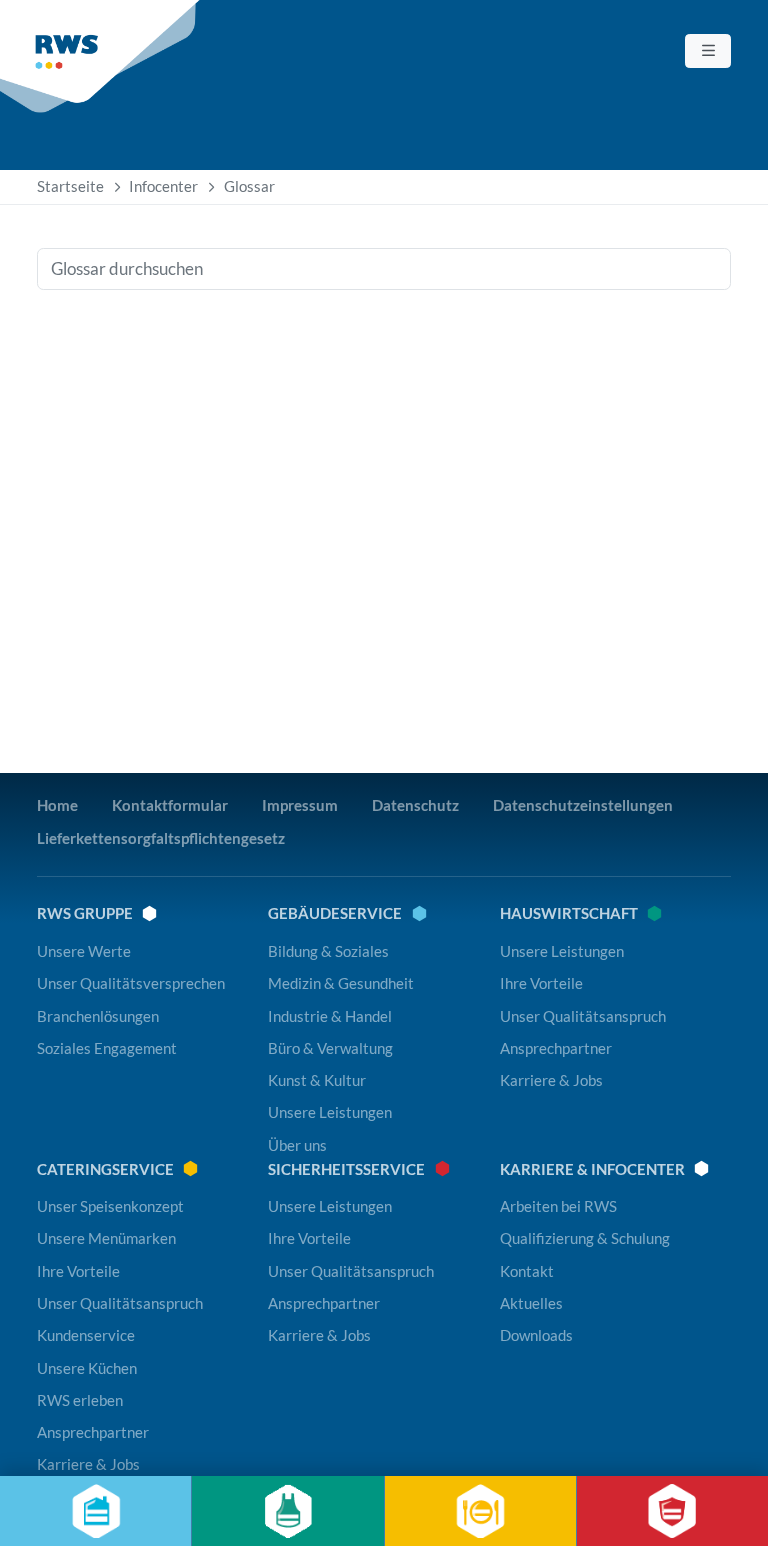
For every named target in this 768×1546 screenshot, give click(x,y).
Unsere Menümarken (106, 1238)
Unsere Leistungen (330, 1112)
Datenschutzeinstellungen (583, 805)
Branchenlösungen (98, 1016)
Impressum (300, 805)
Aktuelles (531, 1303)
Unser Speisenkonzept (110, 1206)
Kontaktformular (170, 805)
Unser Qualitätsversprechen (131, 983)
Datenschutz (415, 805)
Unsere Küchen (87, 1368)
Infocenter (163, 186)
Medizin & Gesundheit (341, 983)
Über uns (297, 1145)
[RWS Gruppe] (102, 56)
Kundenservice (86, 1335)
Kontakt (527, 1271)
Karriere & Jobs (551, 1080)
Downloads (536, 1335)
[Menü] (708, 51)
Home (57, 805)
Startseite (70, 186)
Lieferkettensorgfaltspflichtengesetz (161, 838)
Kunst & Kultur (317, 1080)
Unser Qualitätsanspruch (583, 1016)
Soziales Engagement (107, 1048)
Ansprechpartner (556, 1048)
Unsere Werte (84, 951)
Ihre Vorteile (541, 983)
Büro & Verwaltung (330, 1048)
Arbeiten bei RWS (558, 1206)
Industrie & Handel (330, 1016)
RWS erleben (80, 1400)
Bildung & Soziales (328, 951)
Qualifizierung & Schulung (585, 1238)
